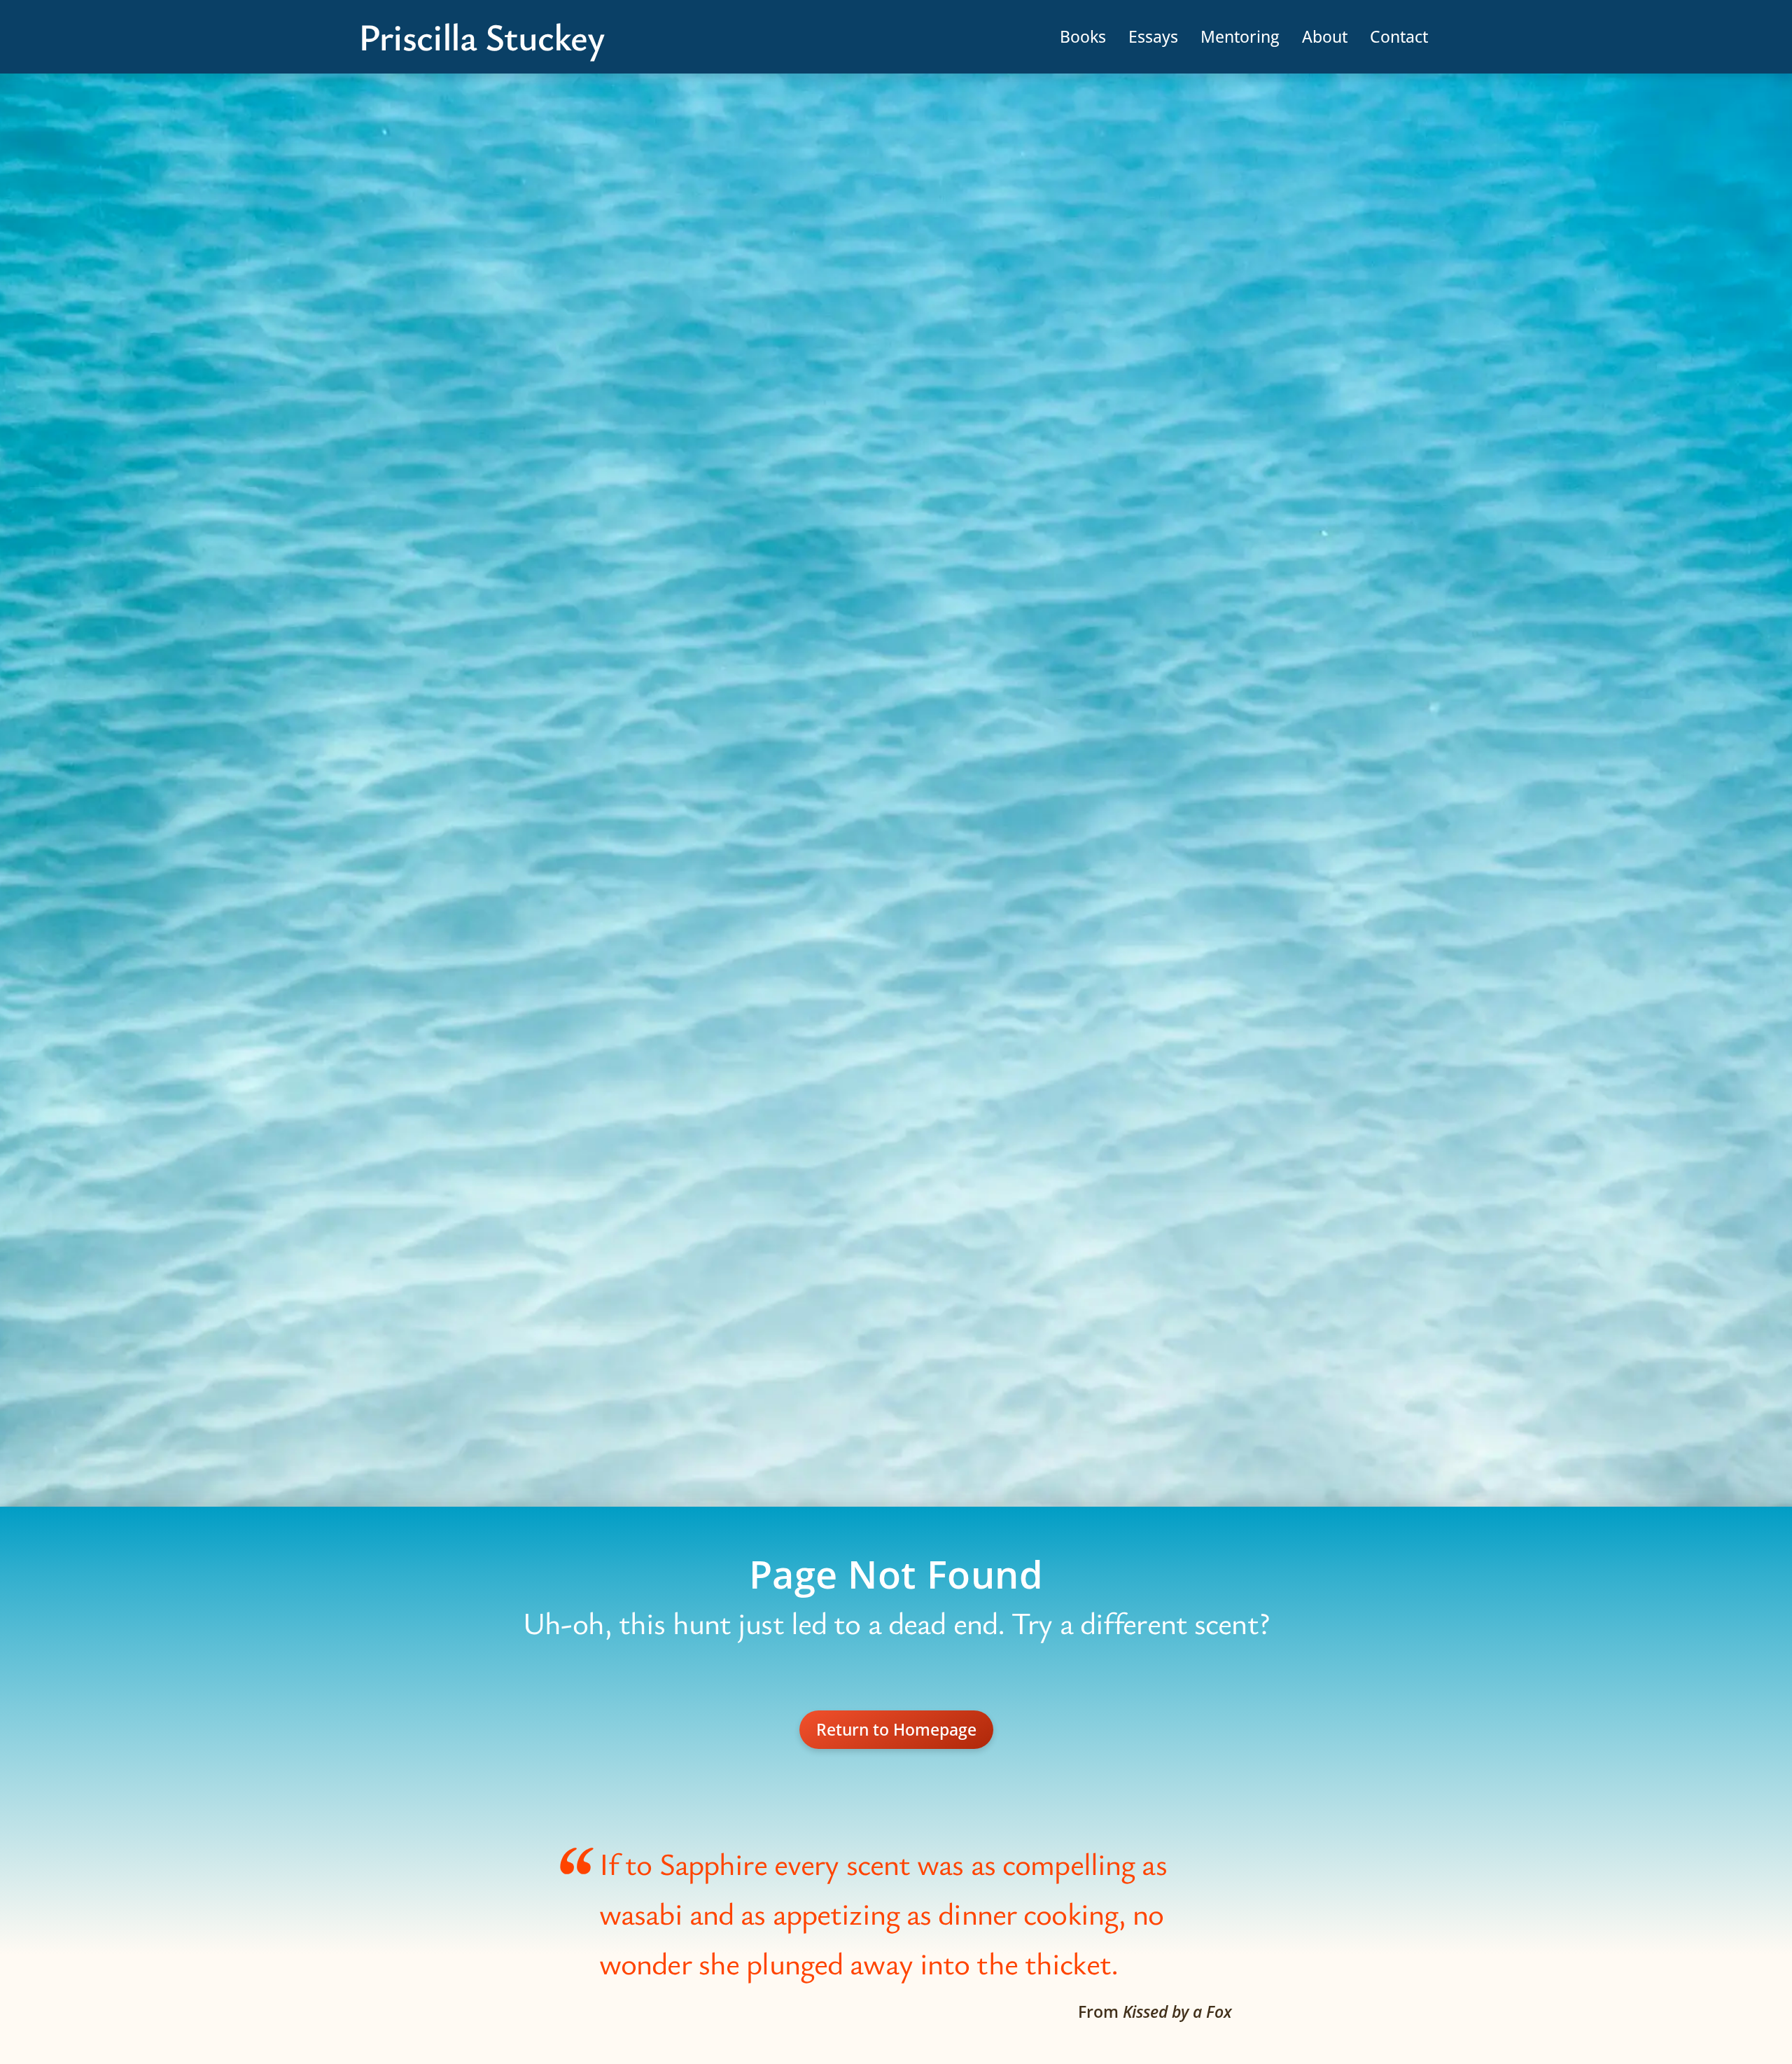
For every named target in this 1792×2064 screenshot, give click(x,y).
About (1325, 36)
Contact (1399, 36)
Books (1083, 36)
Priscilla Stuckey (481, 37)
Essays (1153, 36)
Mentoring (1240, 36)
